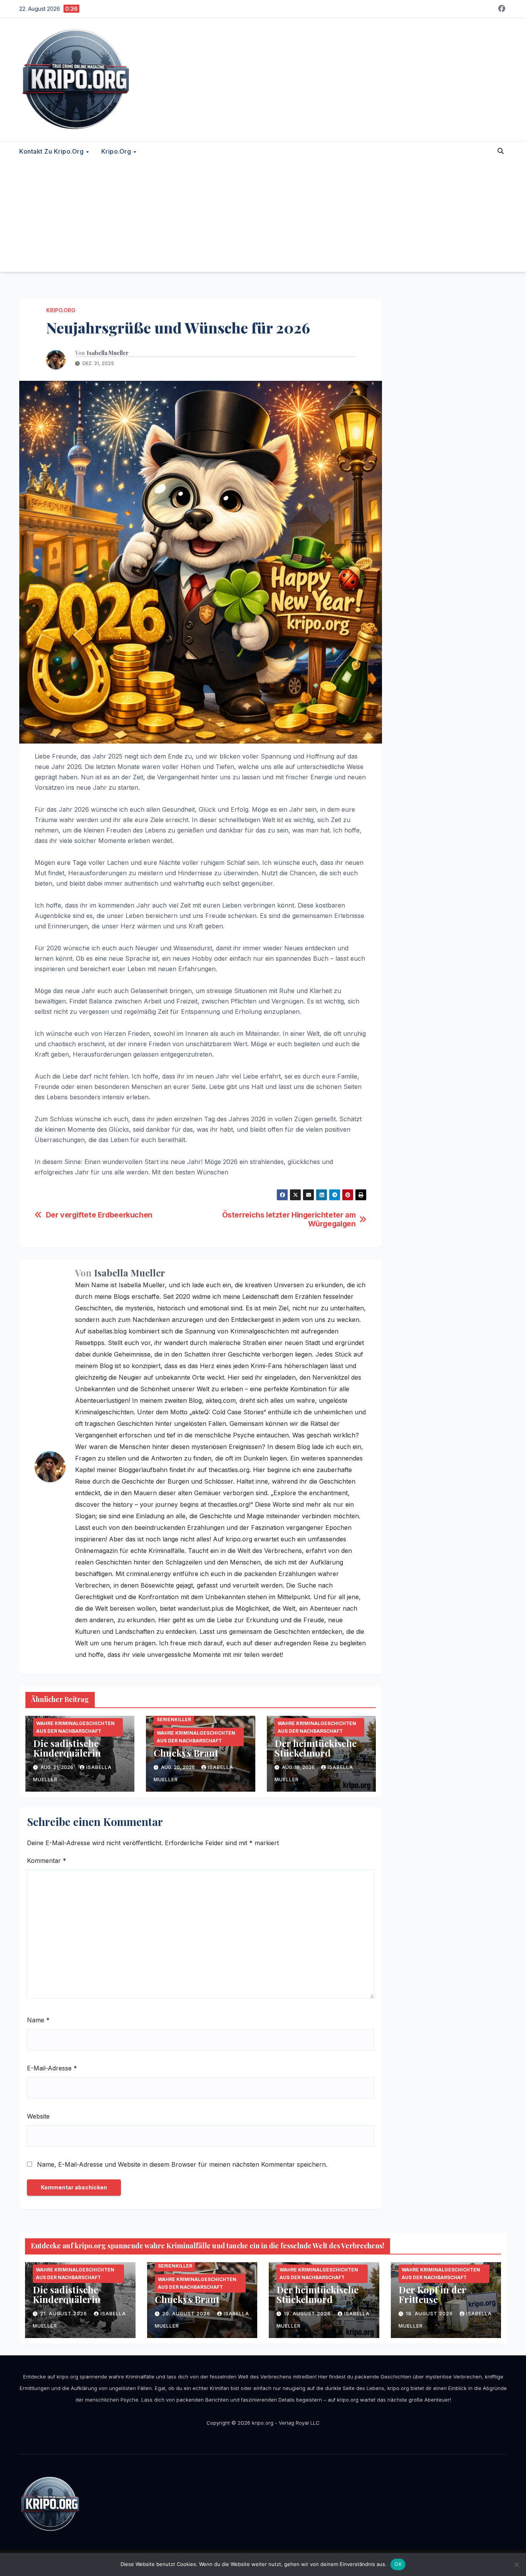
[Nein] (516, 2564)
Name (38, 2020)
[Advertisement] (263, 218)
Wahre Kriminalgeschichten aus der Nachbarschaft (75, 1727)
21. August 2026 (64, 2314)
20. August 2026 (187, 2314)
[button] (501, 151)
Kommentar (47, 1861)
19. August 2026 (308, 2314)
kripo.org (117, 151)
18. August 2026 (430, 2314)
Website (38, 2116)
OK (398, 2564)
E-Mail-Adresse (52, 2068)
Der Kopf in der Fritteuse (432, 2294)
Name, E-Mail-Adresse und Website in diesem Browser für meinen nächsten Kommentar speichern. (182, 2164)
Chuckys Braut (186, 1753)
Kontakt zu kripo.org (52, 151)
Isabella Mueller (108, 353)
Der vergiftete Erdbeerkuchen (99, 1215)
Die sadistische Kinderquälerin (67, 1748)
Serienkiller (174, 1719)
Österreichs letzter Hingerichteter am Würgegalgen (289, 1219)
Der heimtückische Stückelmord (316, 1748)
